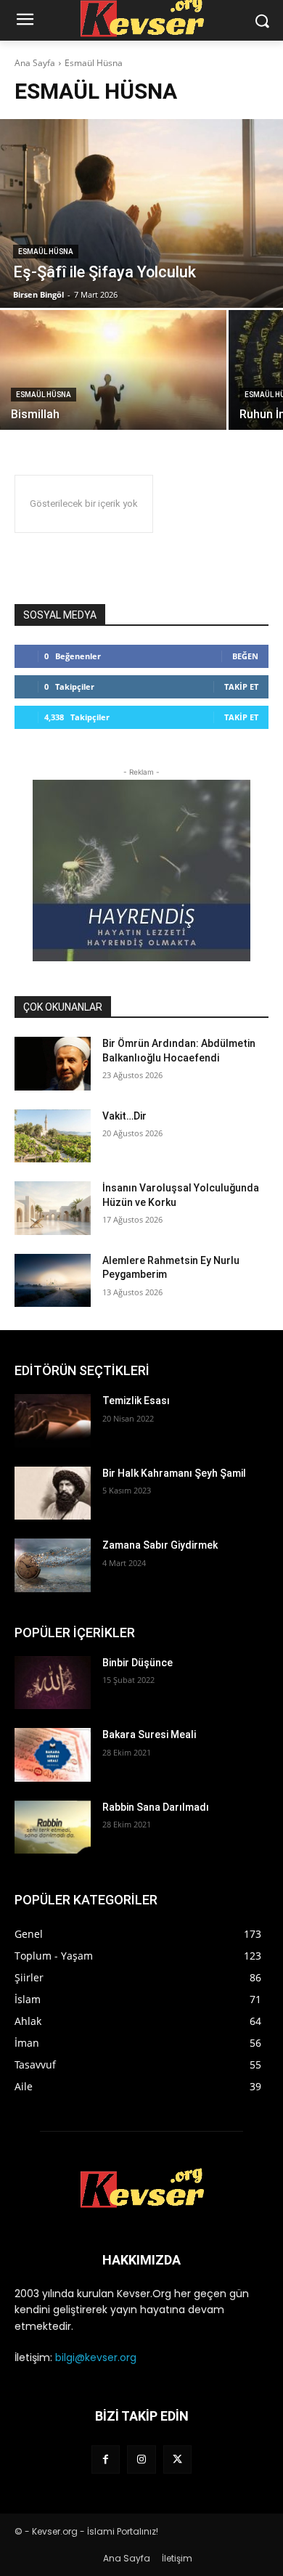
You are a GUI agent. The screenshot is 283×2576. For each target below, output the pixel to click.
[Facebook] (106, 2459)
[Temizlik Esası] (53, 1421)
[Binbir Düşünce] (53, 1683)
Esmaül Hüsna (46, 252)
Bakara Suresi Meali (149, 1735)
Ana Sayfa (35, 63)
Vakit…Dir (124, 1116)
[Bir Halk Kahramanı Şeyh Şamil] (53, 1493)
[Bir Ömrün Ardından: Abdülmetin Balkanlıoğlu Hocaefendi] (53, 1064)
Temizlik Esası (136, 1401)
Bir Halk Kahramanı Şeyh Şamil (174, 1473)
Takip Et (241, 686)
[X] (177, 2459)
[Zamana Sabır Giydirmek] (53, 1565)
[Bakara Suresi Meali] (53, 1755)
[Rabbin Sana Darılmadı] (53, 1827)
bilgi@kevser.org (96, 2357)
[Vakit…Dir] (53, 1136)
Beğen (245, 656)
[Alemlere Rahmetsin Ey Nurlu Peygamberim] (53, 1281)
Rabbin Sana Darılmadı (156, 1807)
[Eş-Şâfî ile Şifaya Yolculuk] (141, 213)
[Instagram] (141, 2459)
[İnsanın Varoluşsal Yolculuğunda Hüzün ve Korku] (53, 1208)
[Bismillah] (113, 370)
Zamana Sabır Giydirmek (160, 1545)
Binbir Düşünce (138, 1663)
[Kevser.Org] (141, 2188)
